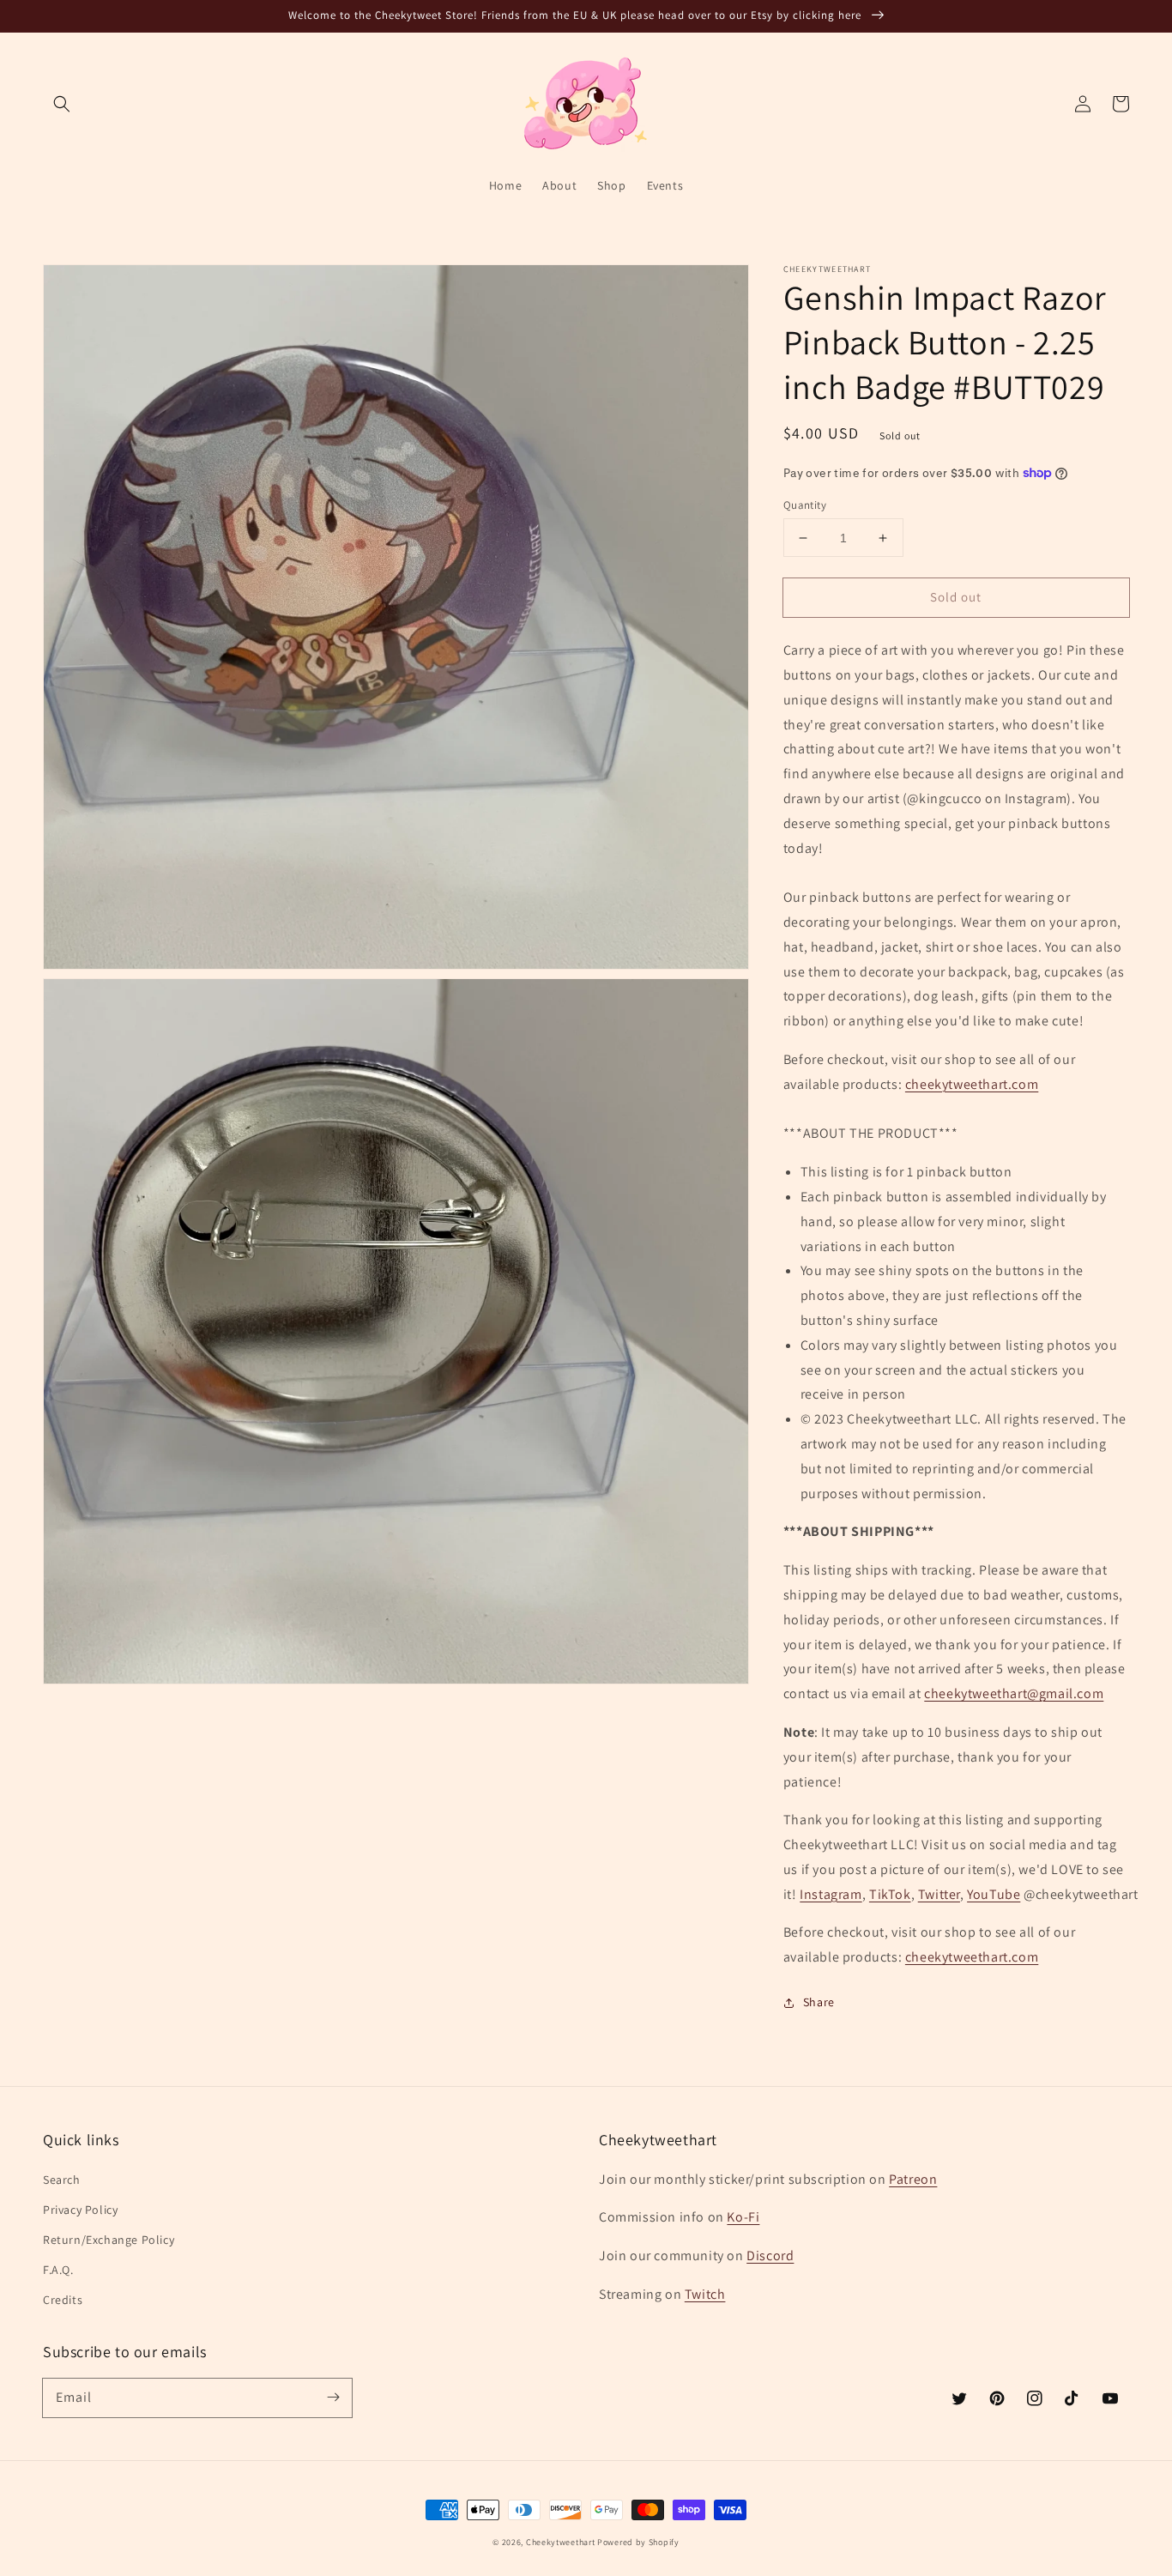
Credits (63, 2300)
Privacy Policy (80, 2210)
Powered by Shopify (638, 2542)
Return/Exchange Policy (109, 2240)
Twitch (705, 2294)
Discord (770, 2256)
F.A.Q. (58, 2270)
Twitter (939, 1894)
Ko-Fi (743, 2217)
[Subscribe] (333, 2398)
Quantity (805, 505)
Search (62, 2180)
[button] (62, 104)
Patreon (913, 2179)
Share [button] (819, 2002)
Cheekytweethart (561, 2542)
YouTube (994, 1894)
